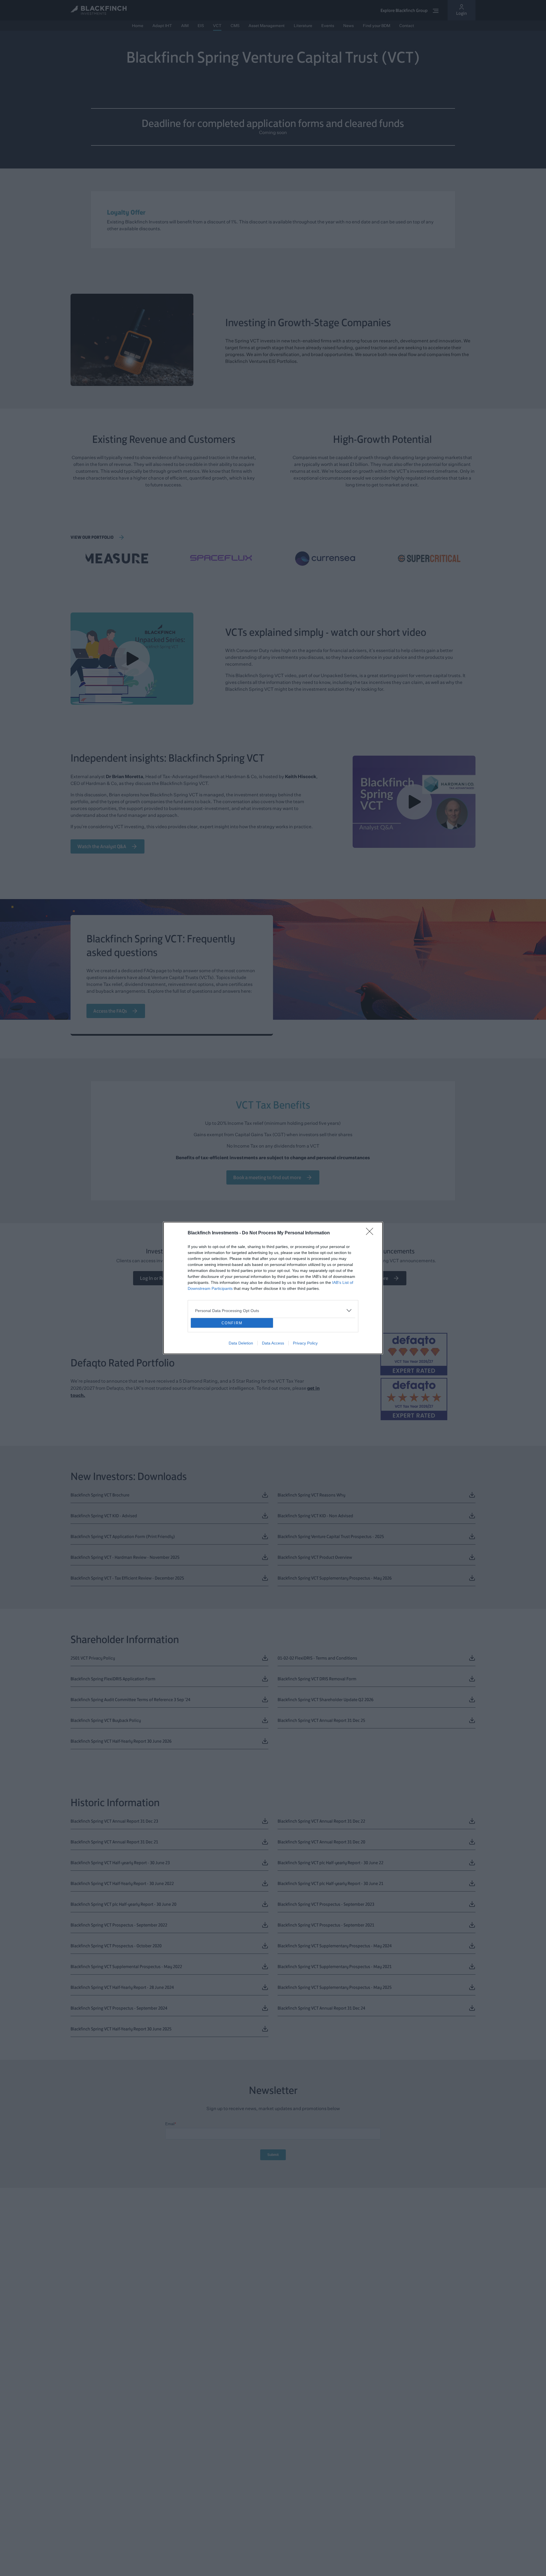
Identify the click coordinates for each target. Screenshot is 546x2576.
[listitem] (273, 1310)
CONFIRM (232, 1323)
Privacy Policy (305, 1343)
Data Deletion (241, 1343)
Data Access (273, 1343)
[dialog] (273, 1288)
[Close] (371, 1233)
